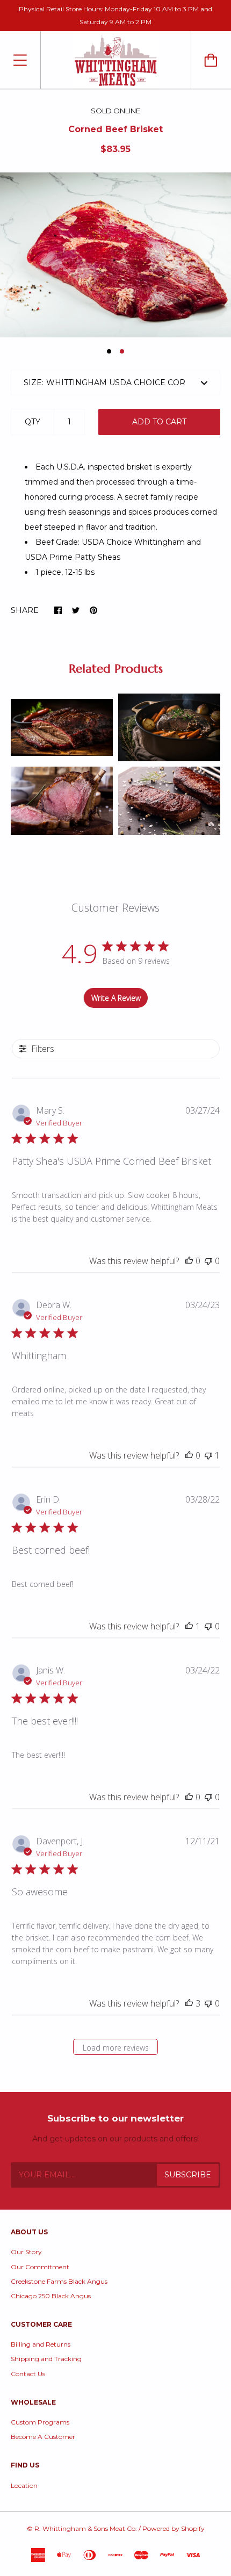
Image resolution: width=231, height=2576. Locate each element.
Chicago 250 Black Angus (51, 2296)
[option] (115, 255)
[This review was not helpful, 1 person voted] (208, 1455)
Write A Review (116, 998)
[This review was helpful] (189, 2003)
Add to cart (159, 422)
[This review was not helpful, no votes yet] (208, 1261)
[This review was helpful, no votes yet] (189, 1261)
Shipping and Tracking (46, 2359)
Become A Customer (43, 2437)
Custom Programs (40, 2422)
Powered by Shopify (174, 2528)
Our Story (26, 2252)
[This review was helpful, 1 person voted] (189, 1626)
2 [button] (122, 351)
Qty (33, 422)
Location (24, 2485)
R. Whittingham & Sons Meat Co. (86, 2528)
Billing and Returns (41, 2344)
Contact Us (28, 2374)
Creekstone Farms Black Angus (59, 2281)
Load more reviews (116, 2048)
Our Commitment (40, 2267)
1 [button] (109, 351)
